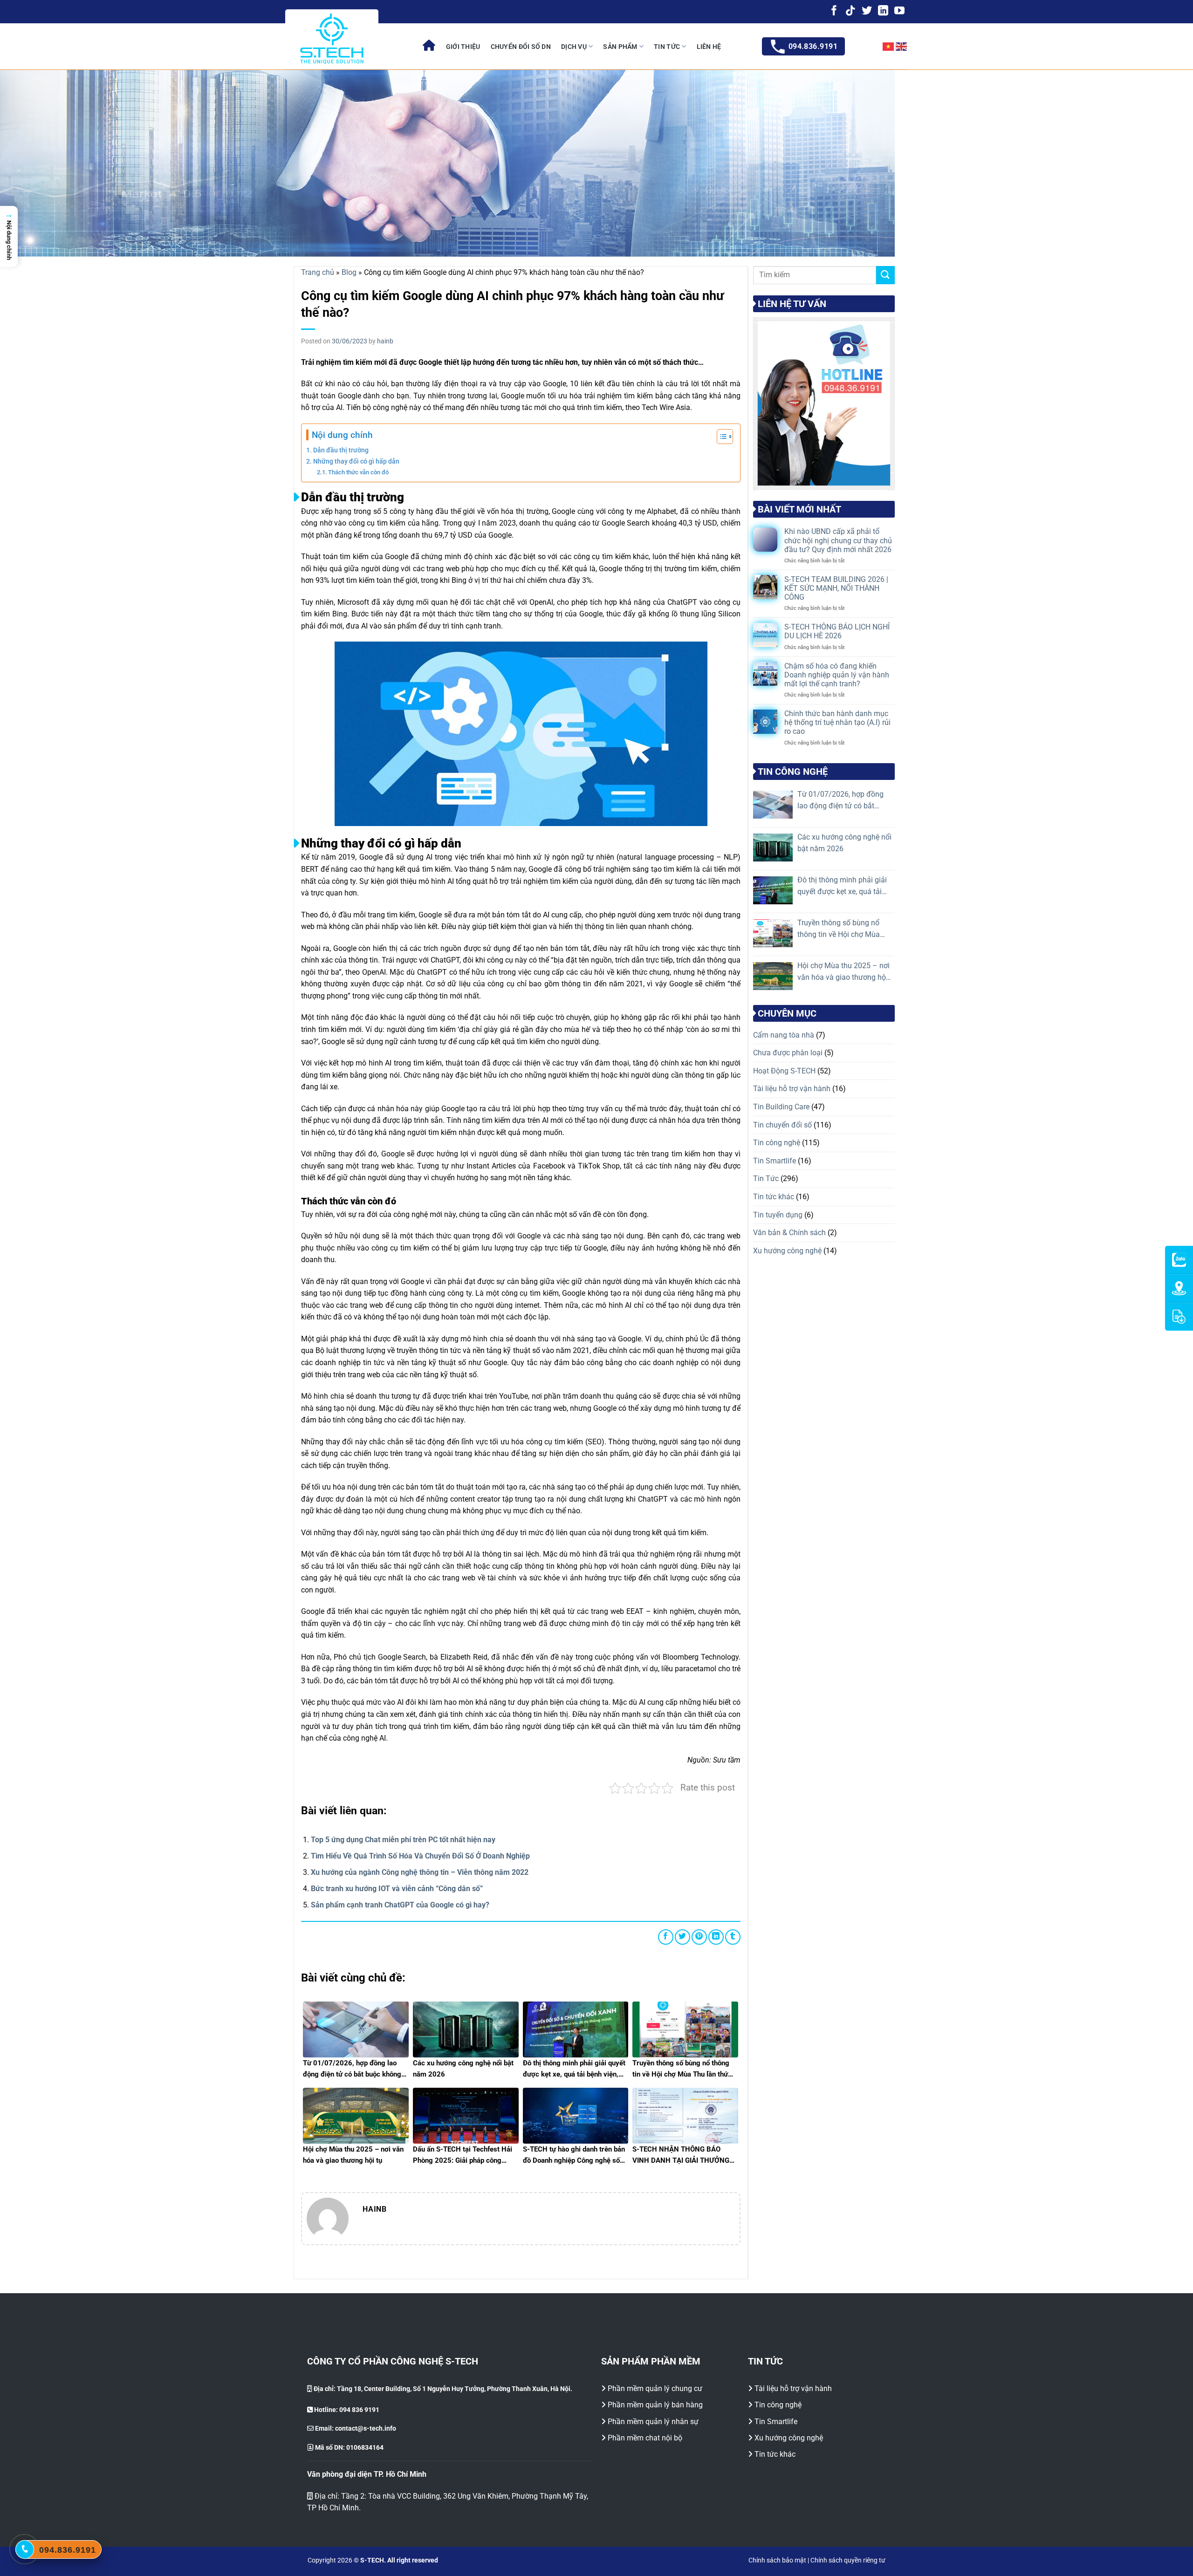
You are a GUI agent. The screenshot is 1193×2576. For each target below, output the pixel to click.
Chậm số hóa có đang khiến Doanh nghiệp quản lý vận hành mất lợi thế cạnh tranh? (837, 675)
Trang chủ (318, 272)
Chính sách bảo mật (777, 2560)
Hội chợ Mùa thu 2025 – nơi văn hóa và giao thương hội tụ (843, 972)
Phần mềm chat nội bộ (645, 2438)
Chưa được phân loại (788, 1053)
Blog (349, 272)
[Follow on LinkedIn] (883, 11)
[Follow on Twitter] (867, 11)
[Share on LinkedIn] (716, 1937)
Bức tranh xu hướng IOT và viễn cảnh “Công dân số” (397, 1889)
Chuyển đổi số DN (521, 47)
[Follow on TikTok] (850, 11)
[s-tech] (429, 46)
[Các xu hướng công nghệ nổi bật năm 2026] (773, 847)
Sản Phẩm (620, 47)
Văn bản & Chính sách (789, 1233)
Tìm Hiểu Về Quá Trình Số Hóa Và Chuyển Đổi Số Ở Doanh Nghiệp (420, 1856)
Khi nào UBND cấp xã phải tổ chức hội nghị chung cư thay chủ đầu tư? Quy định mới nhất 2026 (838, 541)
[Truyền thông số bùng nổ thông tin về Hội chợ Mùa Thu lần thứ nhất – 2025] (773, 933)
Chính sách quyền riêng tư (848, 2560)
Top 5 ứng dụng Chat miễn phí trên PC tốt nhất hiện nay (403, 1840)
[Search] (864, 47)
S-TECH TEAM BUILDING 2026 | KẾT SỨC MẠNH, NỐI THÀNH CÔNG (836, 588)
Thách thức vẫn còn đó (358, 472)
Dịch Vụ (574, 47)
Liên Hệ (709, 47)
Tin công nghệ (777, 1143)
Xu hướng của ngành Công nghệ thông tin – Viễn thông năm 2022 (420, 1872)
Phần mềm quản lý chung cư (655, 2388)
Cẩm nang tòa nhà (784, 1035)
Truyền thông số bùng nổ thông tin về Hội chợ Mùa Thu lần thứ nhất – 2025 (839, 929)
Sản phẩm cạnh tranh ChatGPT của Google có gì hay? (400, 1905)
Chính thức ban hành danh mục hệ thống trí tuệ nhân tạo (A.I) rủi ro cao (837, 723)
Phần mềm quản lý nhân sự (653, 2422)
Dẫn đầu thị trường (341, 450)
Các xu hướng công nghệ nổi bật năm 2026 (844, 843)
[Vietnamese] (889, 47)
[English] (902, 47)
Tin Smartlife (775, 1161)
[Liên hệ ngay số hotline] (25, 2549)
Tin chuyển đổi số (782, 1125)
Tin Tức (667, 47)
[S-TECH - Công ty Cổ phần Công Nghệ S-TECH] (332, 39)
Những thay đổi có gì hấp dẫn (356, 461)
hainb (385, 341)
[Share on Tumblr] (733, 1937)
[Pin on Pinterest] (699, 1937)
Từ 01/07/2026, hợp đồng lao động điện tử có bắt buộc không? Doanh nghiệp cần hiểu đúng (843, 801)
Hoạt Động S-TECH (784, 1071)
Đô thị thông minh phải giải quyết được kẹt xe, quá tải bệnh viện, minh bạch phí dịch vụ (842, 887)
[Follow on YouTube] (899, 11)
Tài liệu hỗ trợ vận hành (792, 1089)
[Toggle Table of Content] (720, 437)
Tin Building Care (781, 1107)
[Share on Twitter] (682, 1937)
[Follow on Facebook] (834, 11)
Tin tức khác (774, 1197)
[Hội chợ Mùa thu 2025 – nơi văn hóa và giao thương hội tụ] (773, 976)
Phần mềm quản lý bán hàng (655, 2405)
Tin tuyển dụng (778, 1215)
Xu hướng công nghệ (787, 1251)
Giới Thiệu (463, 47)
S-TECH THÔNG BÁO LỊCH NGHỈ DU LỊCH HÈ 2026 (837, 632)
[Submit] (885, 275)
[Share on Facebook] (666, 1937)
